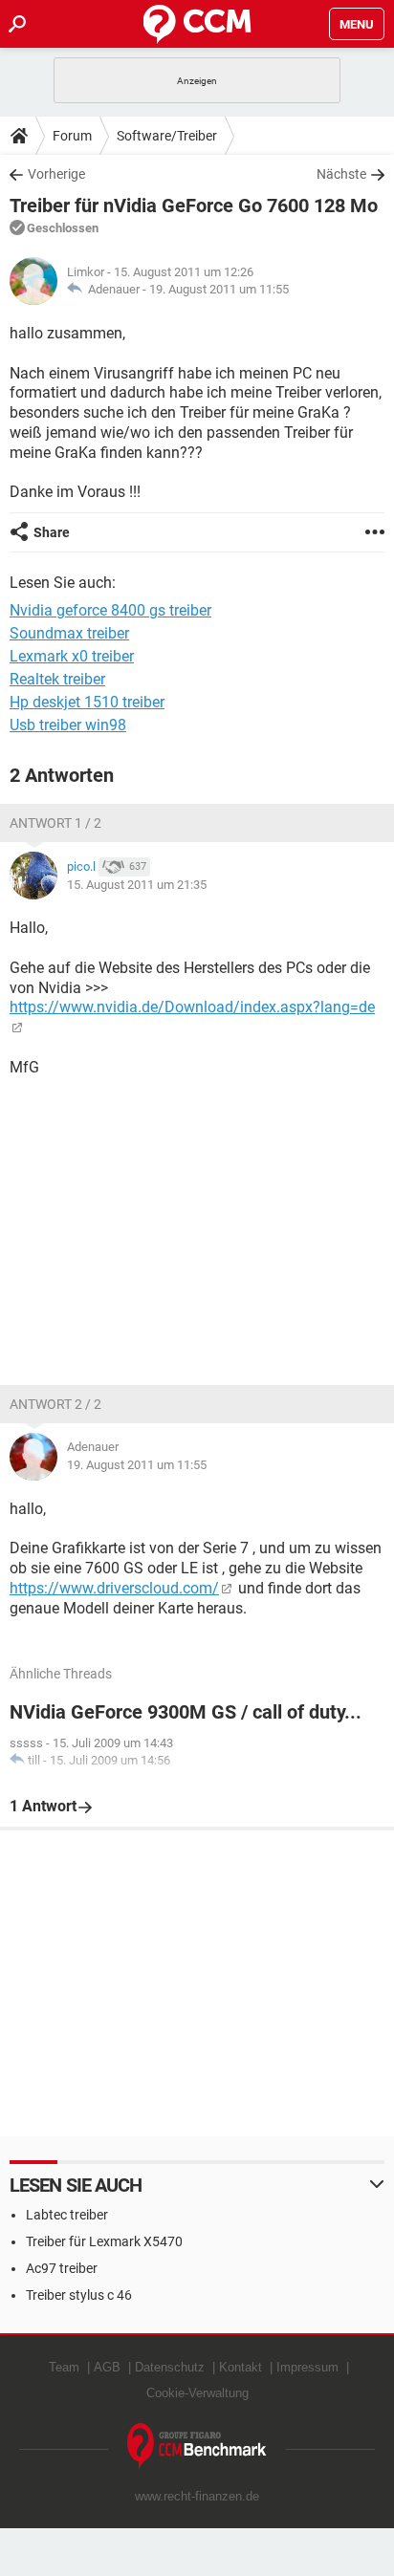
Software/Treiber (167, 136)
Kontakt (241, 2367)
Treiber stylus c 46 (79, 2295)
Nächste (341, 174)
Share (52, 532)
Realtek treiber (57, 679)
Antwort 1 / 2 (55, 823)
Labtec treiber (67, 2215)
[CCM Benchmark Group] (197, 2446)
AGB (107, 2367)
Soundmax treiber (69, 633)
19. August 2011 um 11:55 (219, 289)
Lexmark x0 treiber (72, 656)
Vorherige (56, 174)
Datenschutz (170, 2367)
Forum (72, 136)
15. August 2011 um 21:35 (137, 885)
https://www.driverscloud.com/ (114, 1588)
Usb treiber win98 (68, 725)
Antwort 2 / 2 (55, 1404)
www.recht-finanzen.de (197, 2496)
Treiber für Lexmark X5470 (104, 2241)
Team (64, 2367)
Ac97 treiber (62, 2268)
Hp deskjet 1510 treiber (87, 702)
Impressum (307, 2367)
